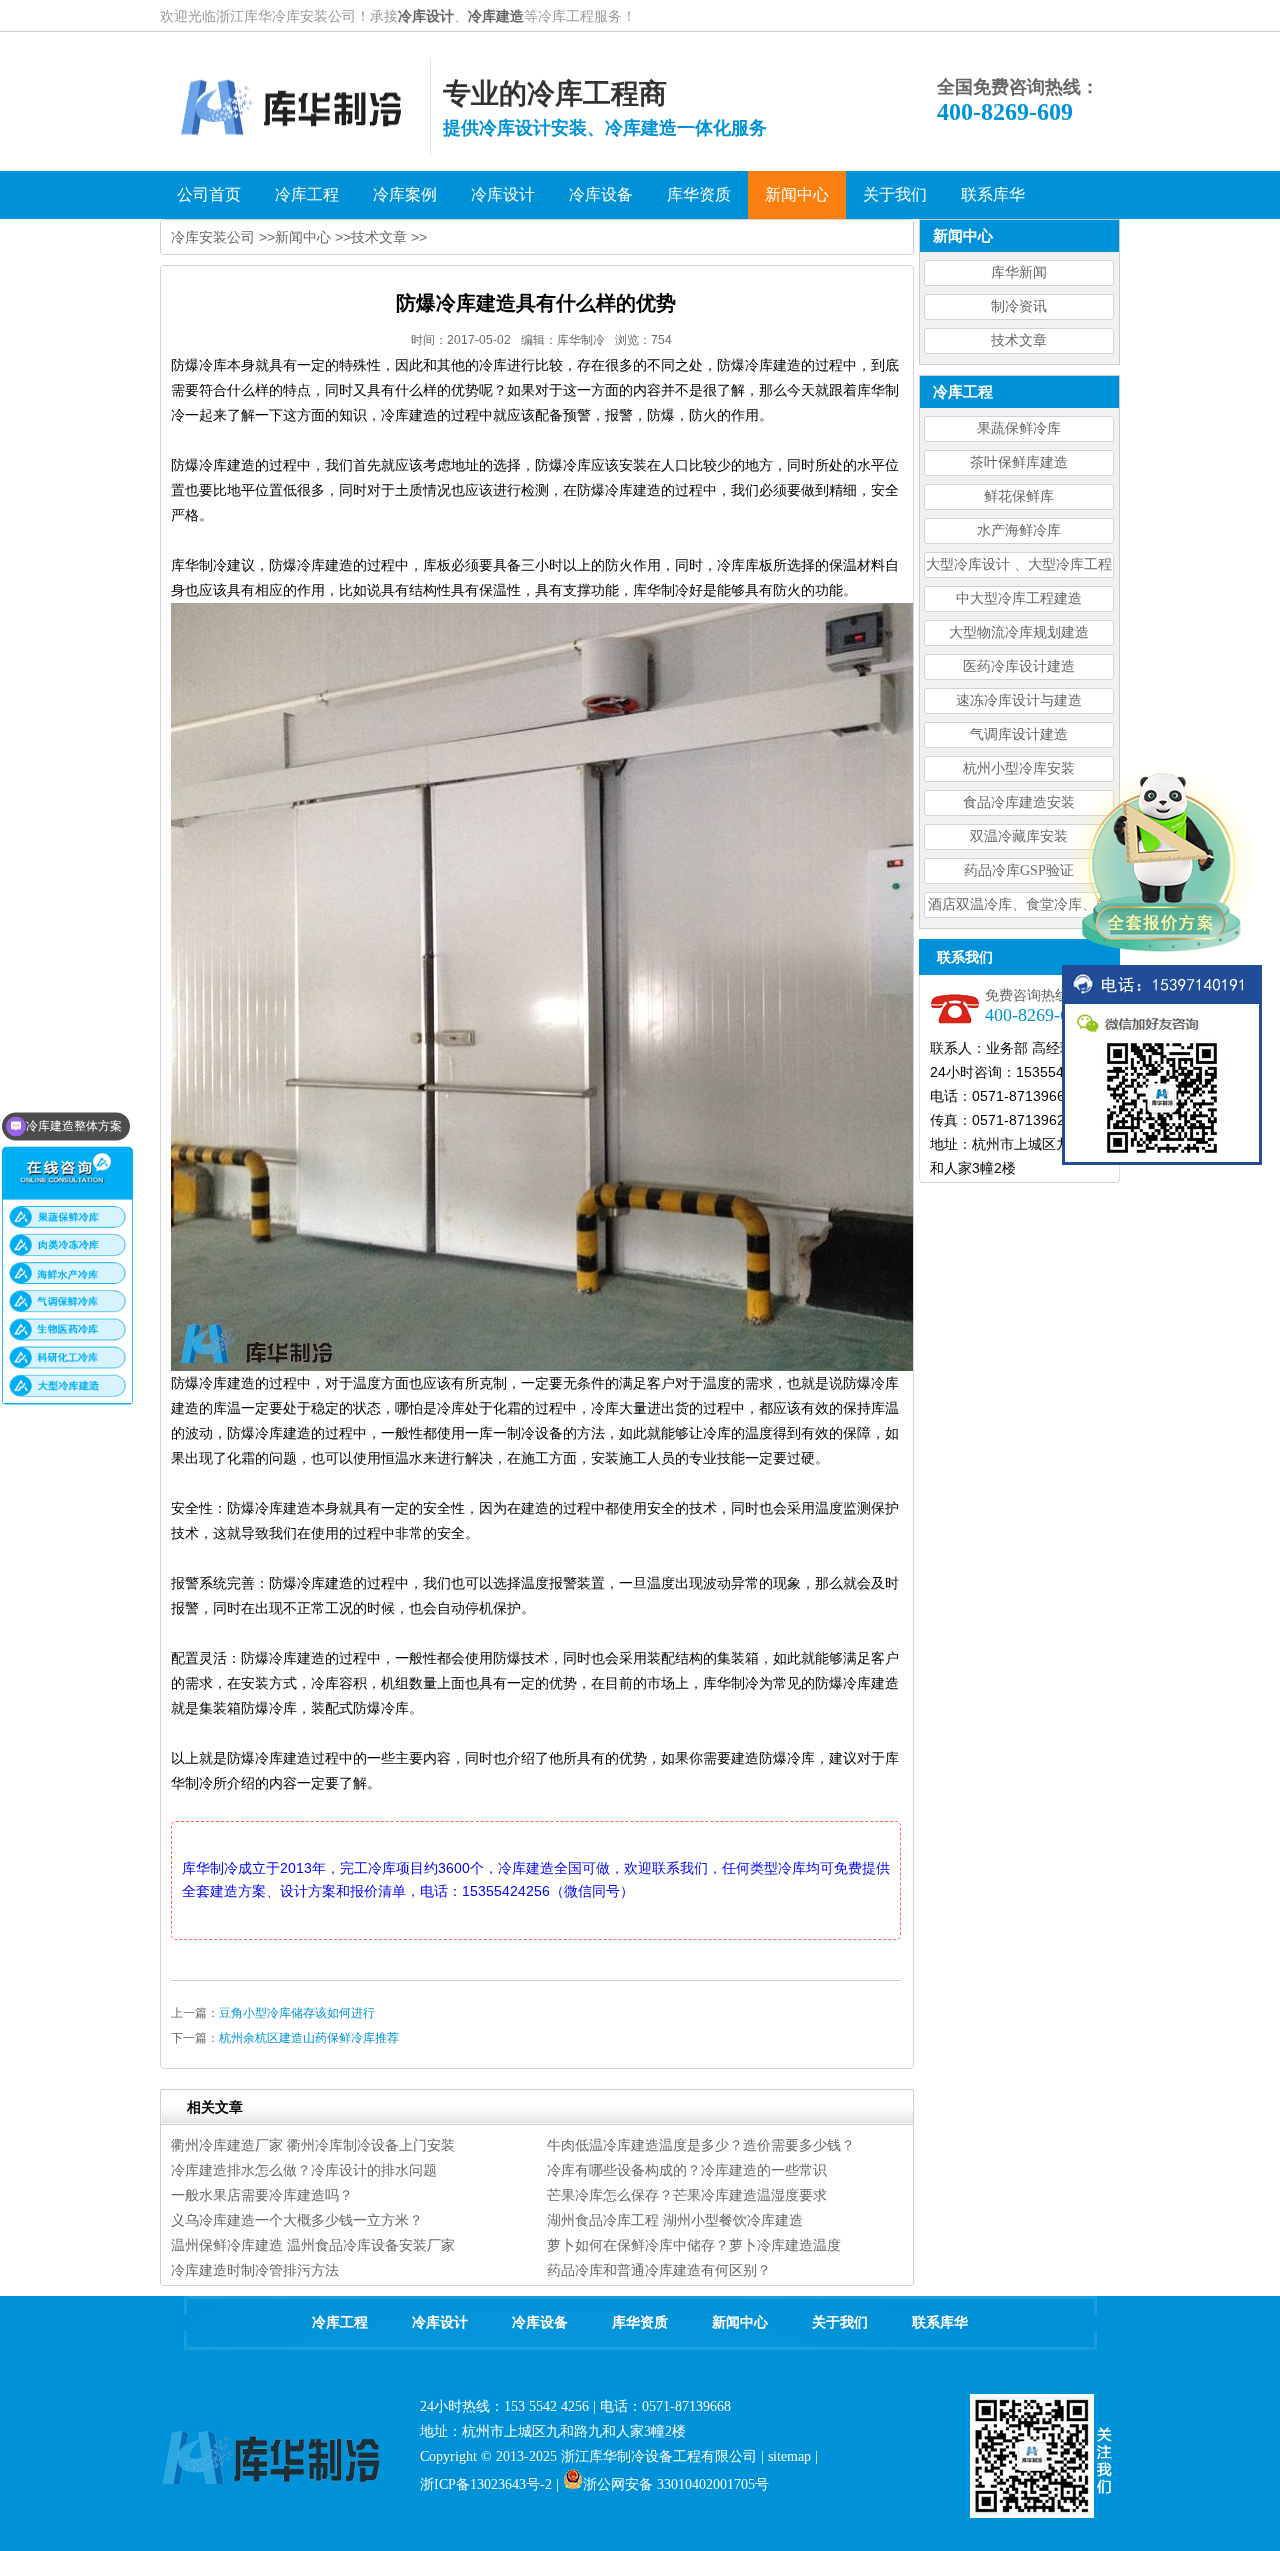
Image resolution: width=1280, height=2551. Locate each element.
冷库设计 (426, 16)
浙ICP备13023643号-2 (486, 2484)
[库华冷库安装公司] (295, 150)
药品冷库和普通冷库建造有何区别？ (659, 2270)
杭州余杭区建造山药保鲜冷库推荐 (309, 2038)
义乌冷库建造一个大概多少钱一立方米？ (297, 2220)
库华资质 (640, 2322)
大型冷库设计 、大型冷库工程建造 (1019, 567)
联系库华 (940, 2322)
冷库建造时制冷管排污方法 (255, 2270)
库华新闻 (1019, 272)
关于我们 (840, 2322)
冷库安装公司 (213, 237)
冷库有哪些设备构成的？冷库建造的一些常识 (687, 2170)
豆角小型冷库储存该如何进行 (297, 2013)
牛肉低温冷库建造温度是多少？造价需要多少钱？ (701, 2145)
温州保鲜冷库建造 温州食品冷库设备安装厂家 (313, 2245)
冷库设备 (540, 2322)
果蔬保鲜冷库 (1019, 428)
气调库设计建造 (1019, 734)
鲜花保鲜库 (1019, 496)
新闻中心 (303, 237)
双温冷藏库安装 (1019, 836)
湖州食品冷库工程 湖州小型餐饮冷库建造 (675, 2220)
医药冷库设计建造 (1019, 666)
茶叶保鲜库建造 (1019, 462)
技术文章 (1019, 340)
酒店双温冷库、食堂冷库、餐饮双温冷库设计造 (1019, 907)
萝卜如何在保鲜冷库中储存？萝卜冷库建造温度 (694, 2245)
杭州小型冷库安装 (1019, 768)
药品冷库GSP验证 (1019, 870)
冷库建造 (496, 16)
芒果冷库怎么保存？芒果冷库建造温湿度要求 (687, 2195)
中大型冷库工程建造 (1019, 598)
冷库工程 (340, 2322)
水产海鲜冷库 (1019, 530)
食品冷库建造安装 (1019, 802)
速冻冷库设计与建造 (1019, 700)
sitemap (789, 2456)
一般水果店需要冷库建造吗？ (262, 2195)
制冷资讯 (1019, 306)
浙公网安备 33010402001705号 (676, 2484)
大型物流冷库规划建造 (1019, 632)
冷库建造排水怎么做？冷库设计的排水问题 (304, 2170)
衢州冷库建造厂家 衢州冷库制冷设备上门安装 (313, 2145)
